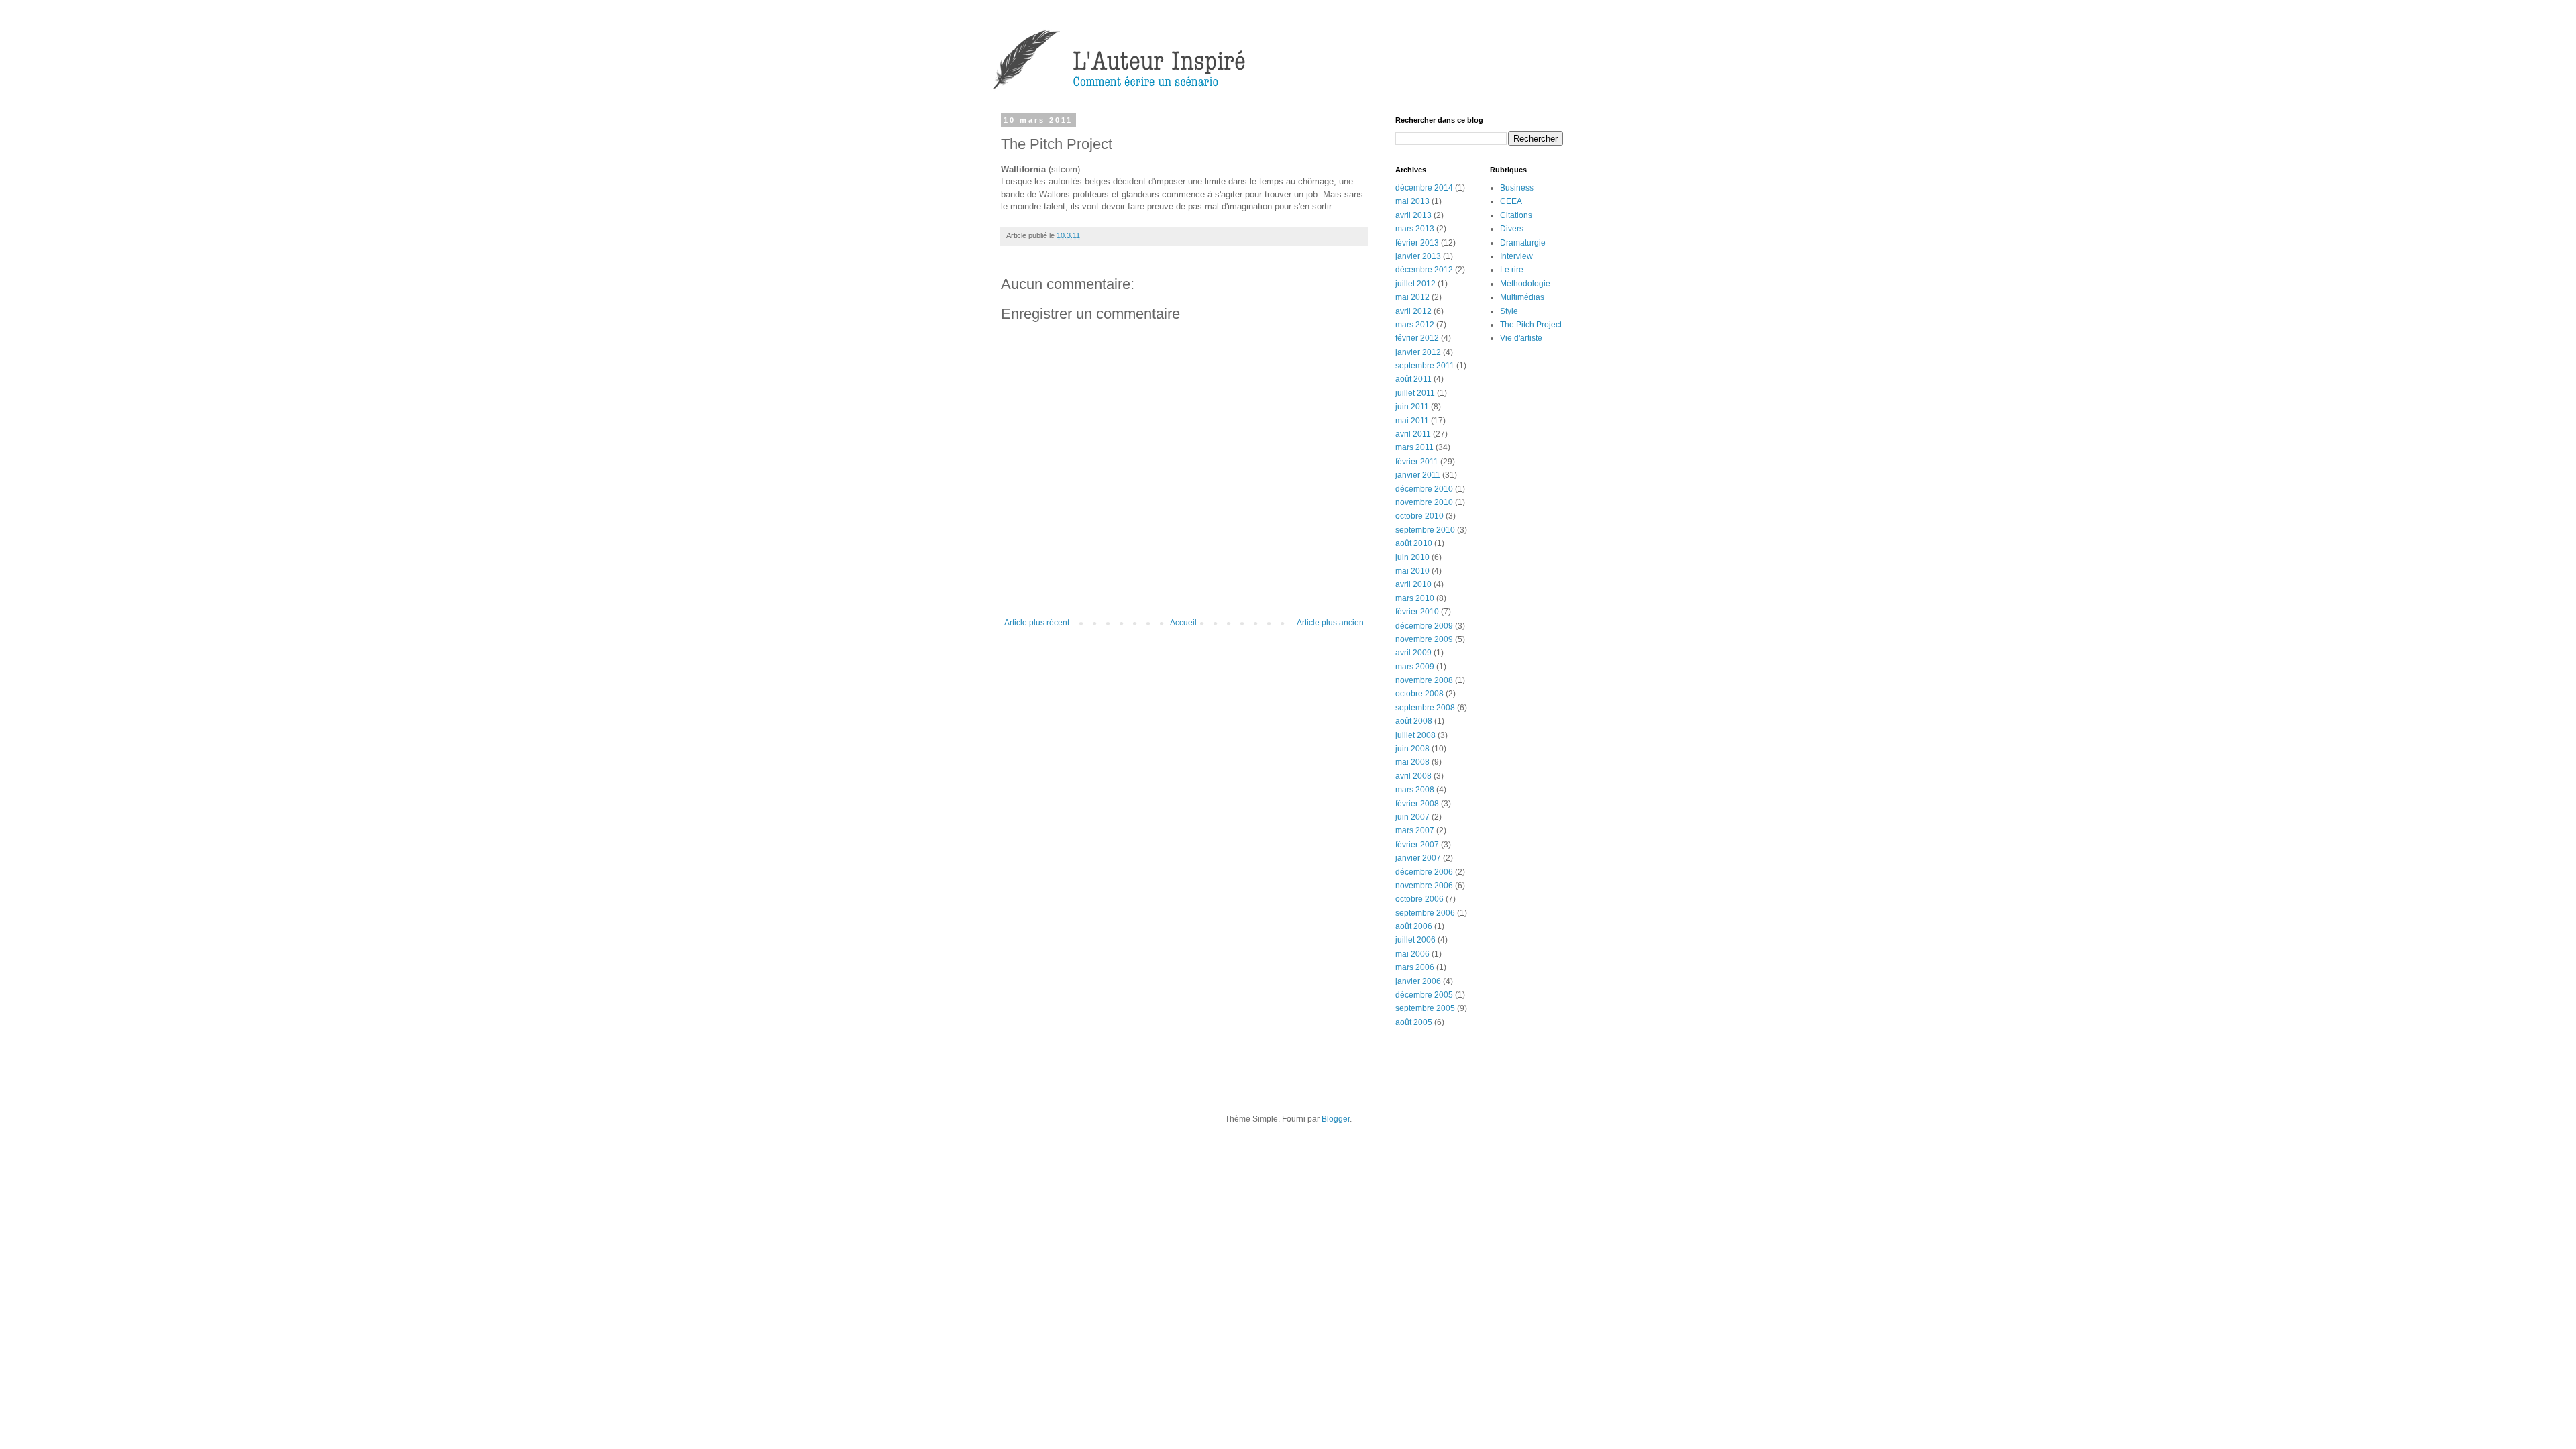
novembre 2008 (1424, 680)
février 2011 (1417, 462)
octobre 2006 (1419, 899)
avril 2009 (1413, 653)
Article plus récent (1037, 623)
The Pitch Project (1531, 325)
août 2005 (1414, 1022)
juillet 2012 (1415, 284)
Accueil (1183, 623)
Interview (1516, 256)
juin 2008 (1412, 749)
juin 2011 (1412, 407)
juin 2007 (1412, 817)
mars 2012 (1415, 325)
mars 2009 (1415, 667)
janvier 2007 (1418, 858)
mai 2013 (1412, 201)
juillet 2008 (1415, 735)
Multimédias (1522, 297)
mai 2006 (1412, 954)
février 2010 (1417, 612)
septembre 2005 (1425, 1008)
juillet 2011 (1415, 393)
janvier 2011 (1418, 475)
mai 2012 (1412, 297)
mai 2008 (1412, 762)
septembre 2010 (1425, 530)
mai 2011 (1412, 421)
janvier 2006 (1418, 981)
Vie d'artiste (1521, 338)
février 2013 (1417, 243)
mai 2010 (1412, 571)
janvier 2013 (1418, 256)
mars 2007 (1415, 830)
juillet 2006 (1415, 940)
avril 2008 (1413, 776)
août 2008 (1414, 721)
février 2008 (1417, 804)
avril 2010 (1413, 584)
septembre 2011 (1425, 366)
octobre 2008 (1419, 694)
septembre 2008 (1425, 708)
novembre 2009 (1424, 639)
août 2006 (1414, 926)
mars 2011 (1414, 447)
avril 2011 (1413, 434)
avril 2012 (1413, 311)
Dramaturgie (1523, 243)
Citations (1516, 215)
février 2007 (1417, 845)
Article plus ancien (1330, 623)
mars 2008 (1415, 790)
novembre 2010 (1424, 502)
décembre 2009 (1424, 626)
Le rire (1512, 270)
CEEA (1511, 201)
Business (1517, 188)
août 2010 (1414, 543)
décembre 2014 (1424, 188)
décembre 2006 (1424, 872)
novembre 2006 (1424, 885)
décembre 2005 (1424, 995)
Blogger (1336, 1119)
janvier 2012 (1418, 352)
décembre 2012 (1424, 270)
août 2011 (1413, 379)
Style (1509, 311)
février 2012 (1417, 338)
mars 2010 (1415, 598)
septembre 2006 (1425, 913)
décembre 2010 (1424, 489)
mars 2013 (1415, 229)
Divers (1512, 229)
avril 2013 (1413, 215)
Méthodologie (1525, 284)
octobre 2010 (1419, 516)
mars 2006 (1415, 967)
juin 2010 (1412, 557)
